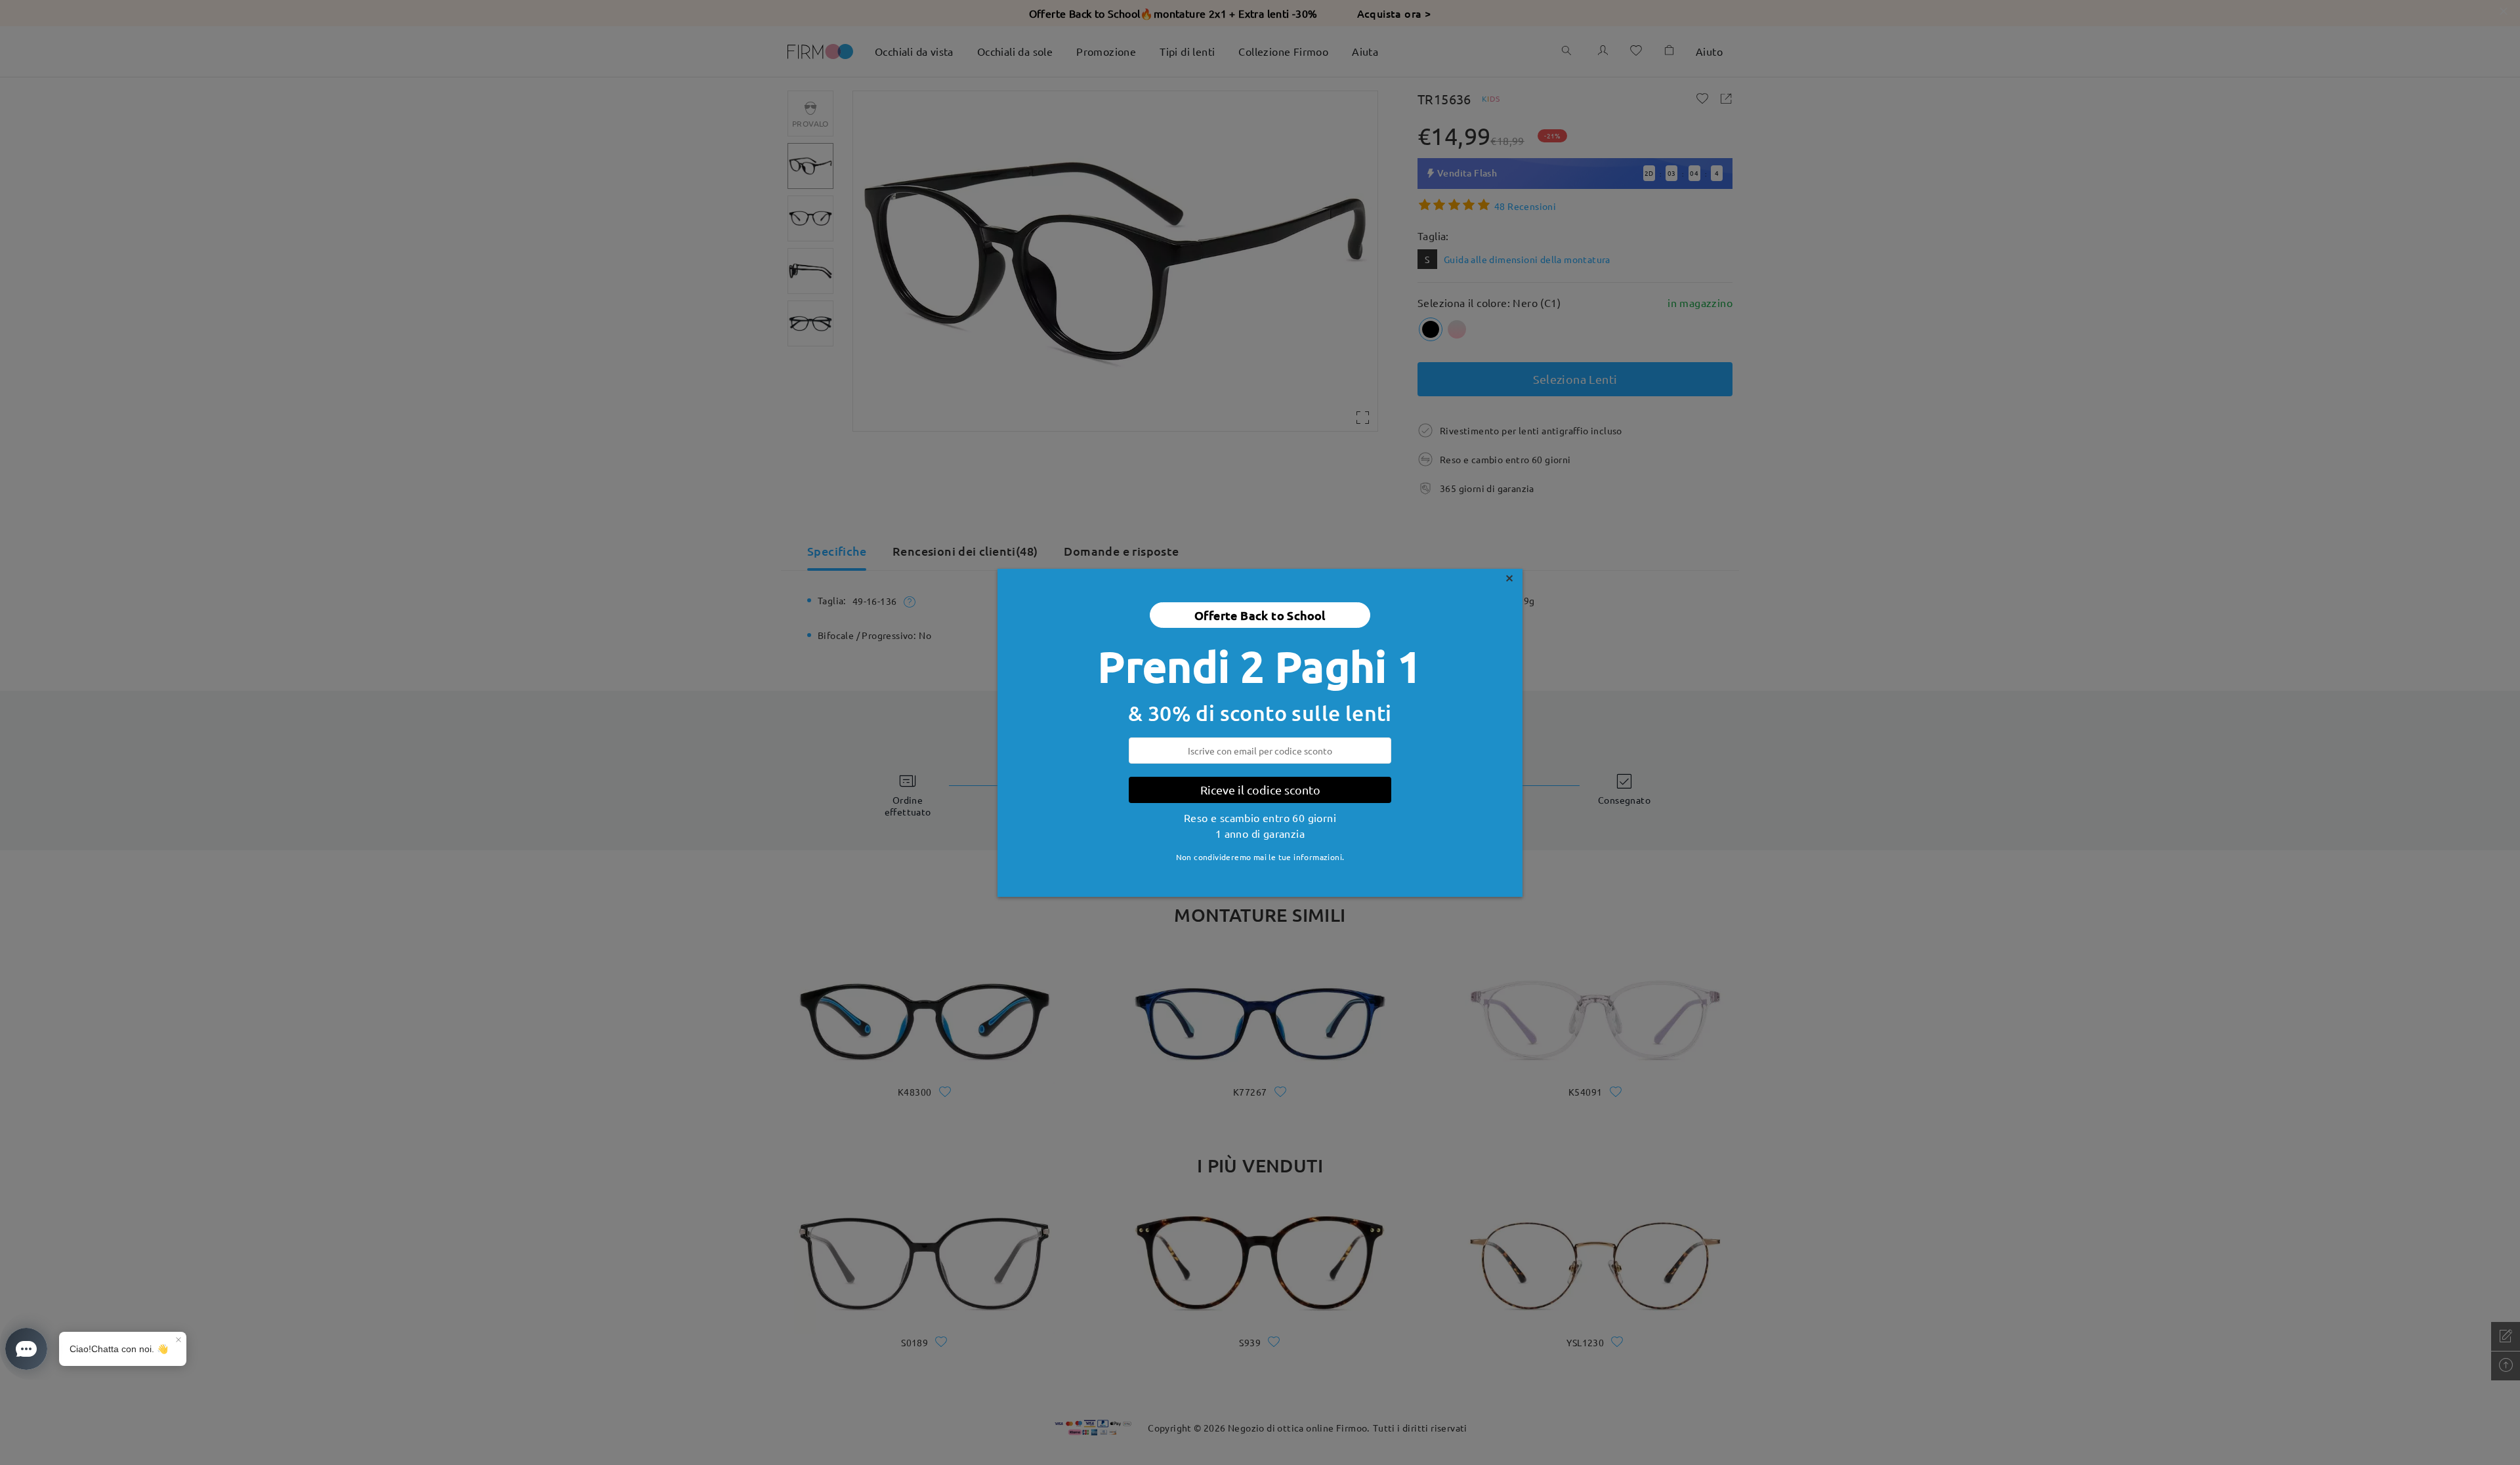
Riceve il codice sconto (1260, 790)
